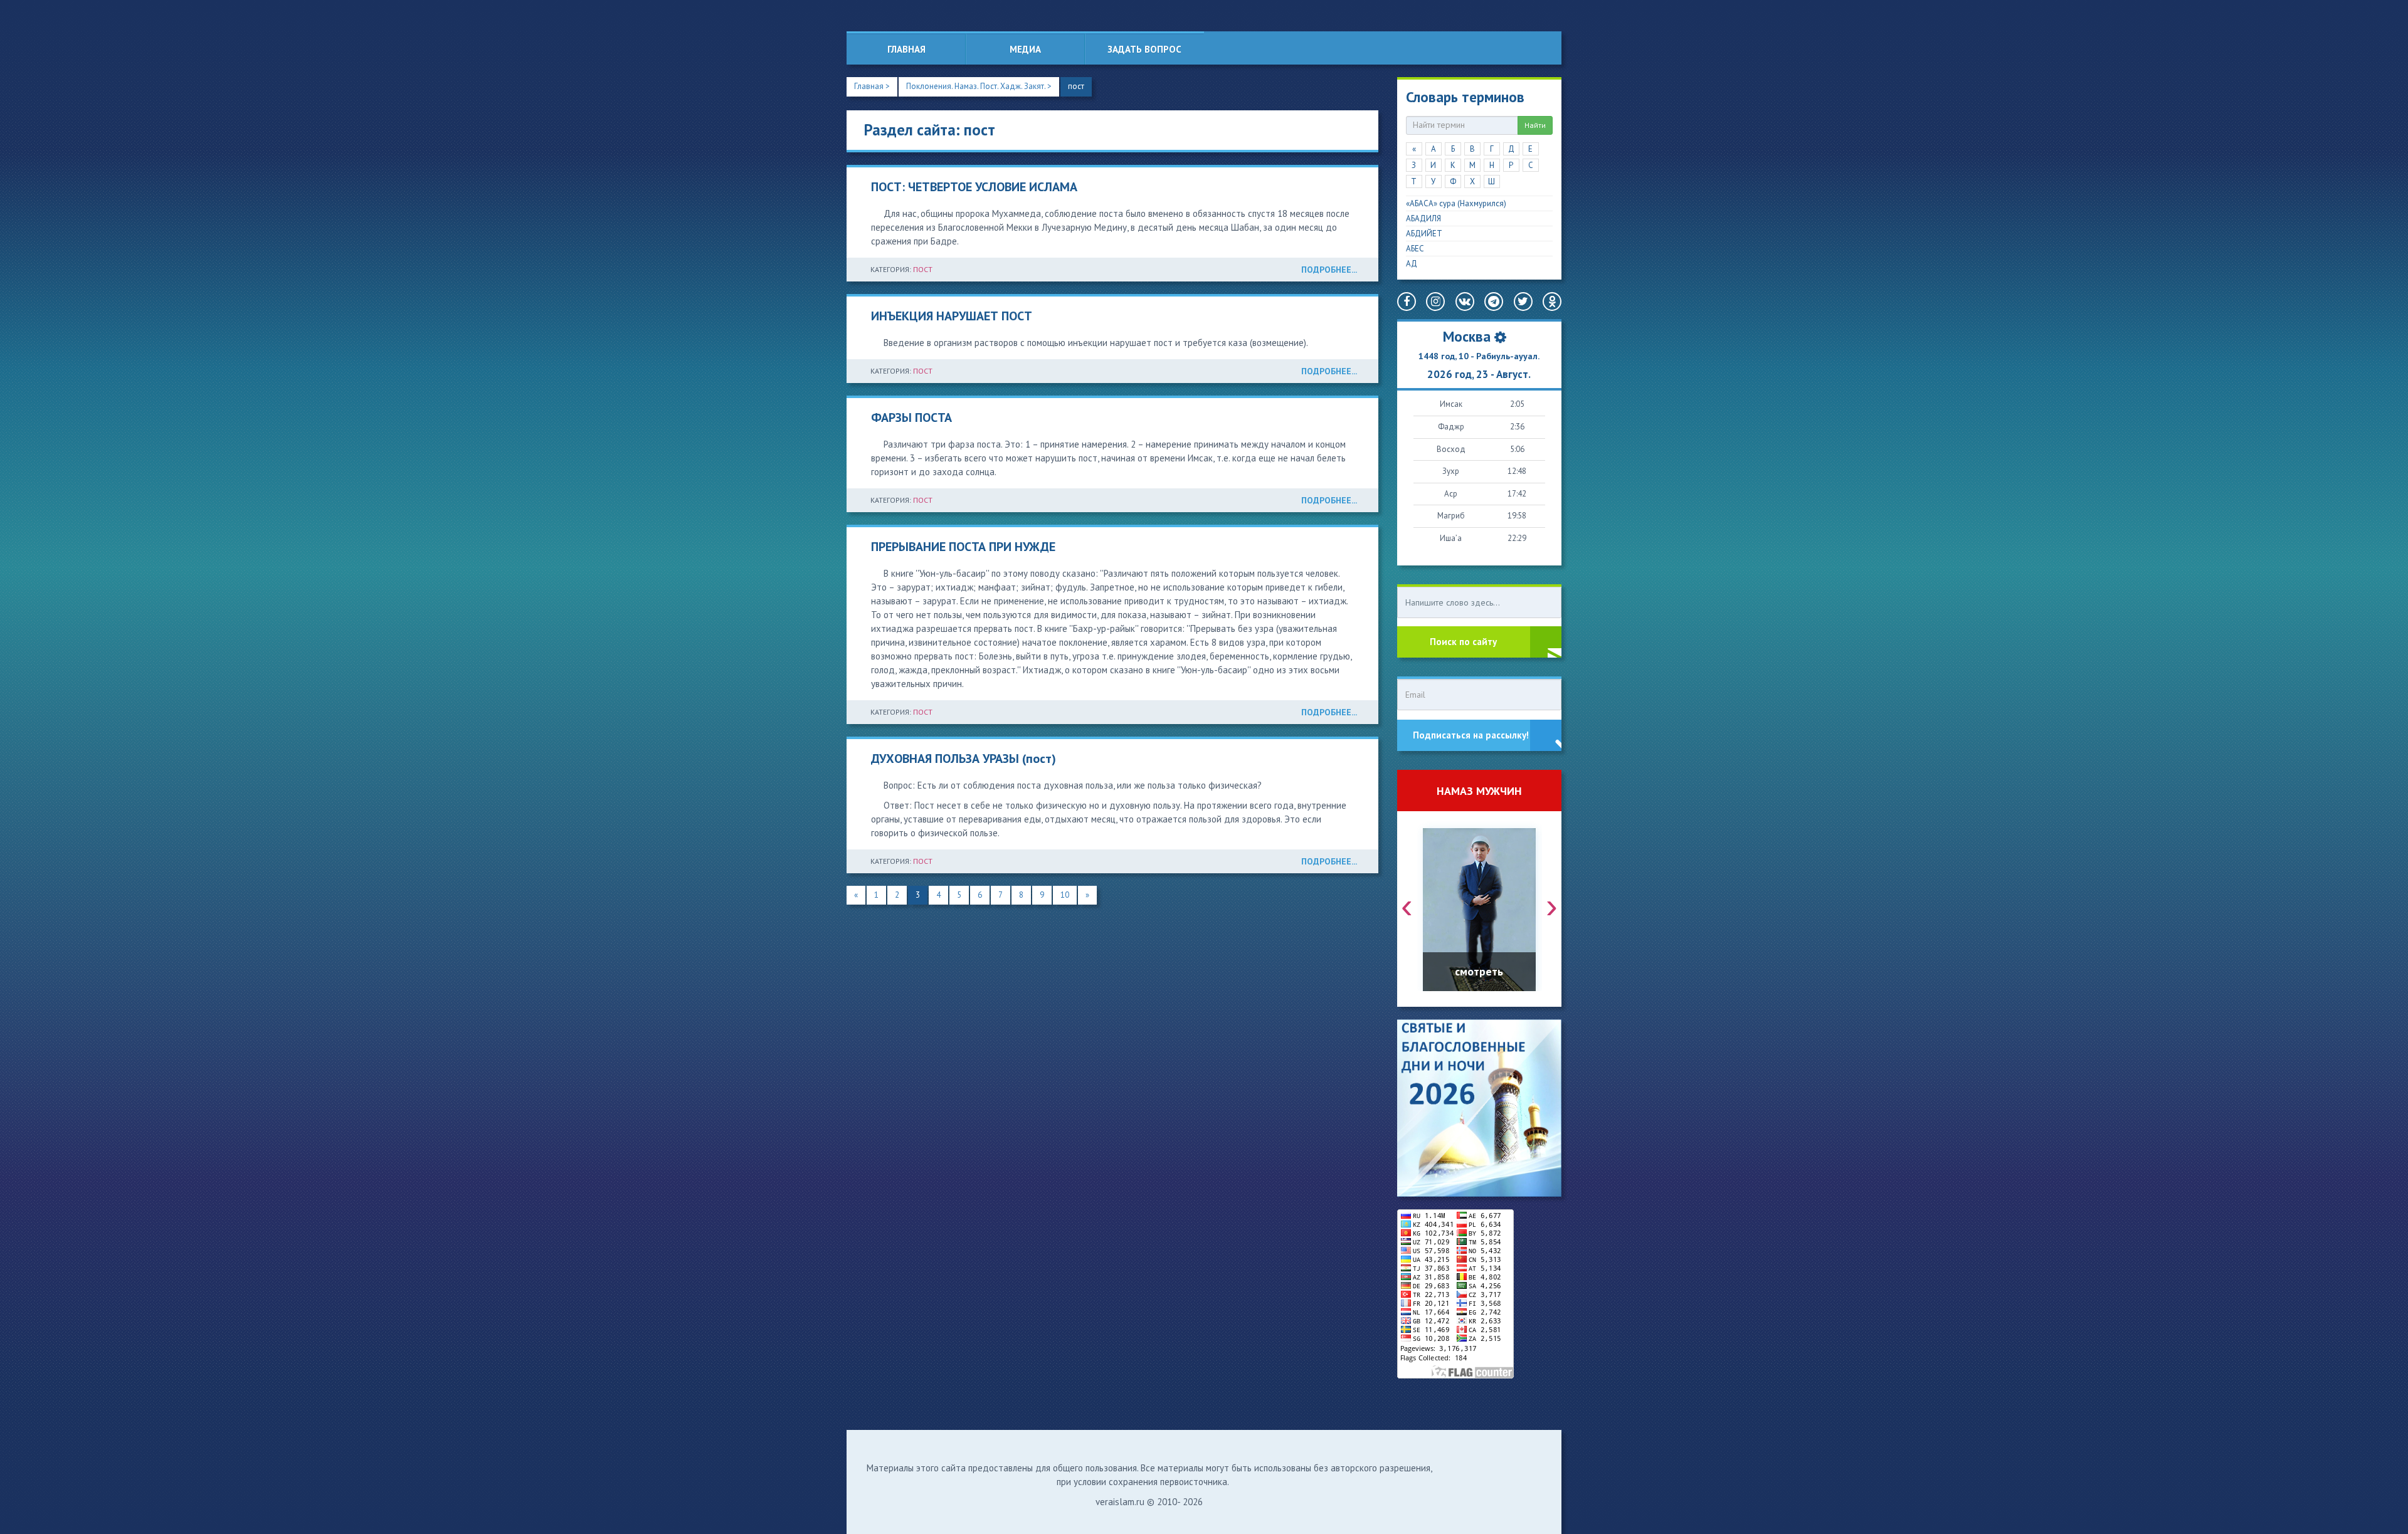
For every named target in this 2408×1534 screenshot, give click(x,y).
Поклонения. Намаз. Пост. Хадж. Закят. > (979, 86)
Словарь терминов (1465, 97)
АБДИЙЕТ (1424, 234)
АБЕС (1415, 249)
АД (1412, 264)
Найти (1535, 125)
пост (1076, 86)
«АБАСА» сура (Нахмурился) (1456, 203)
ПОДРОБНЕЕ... (1329, 270)
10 (1065, 895)
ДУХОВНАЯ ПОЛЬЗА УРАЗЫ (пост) (964, 759)
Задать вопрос (1144, 49)
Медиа (1025, 49)
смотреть (1479, 971)
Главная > (872, 86)
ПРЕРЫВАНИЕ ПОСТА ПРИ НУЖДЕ (963, 547)
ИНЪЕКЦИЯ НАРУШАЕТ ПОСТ (952, 316)
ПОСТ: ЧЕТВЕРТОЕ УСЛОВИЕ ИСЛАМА (974, 187)
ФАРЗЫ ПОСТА (911, 418)
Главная (906, 49)
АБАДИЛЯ (1423, 218)
